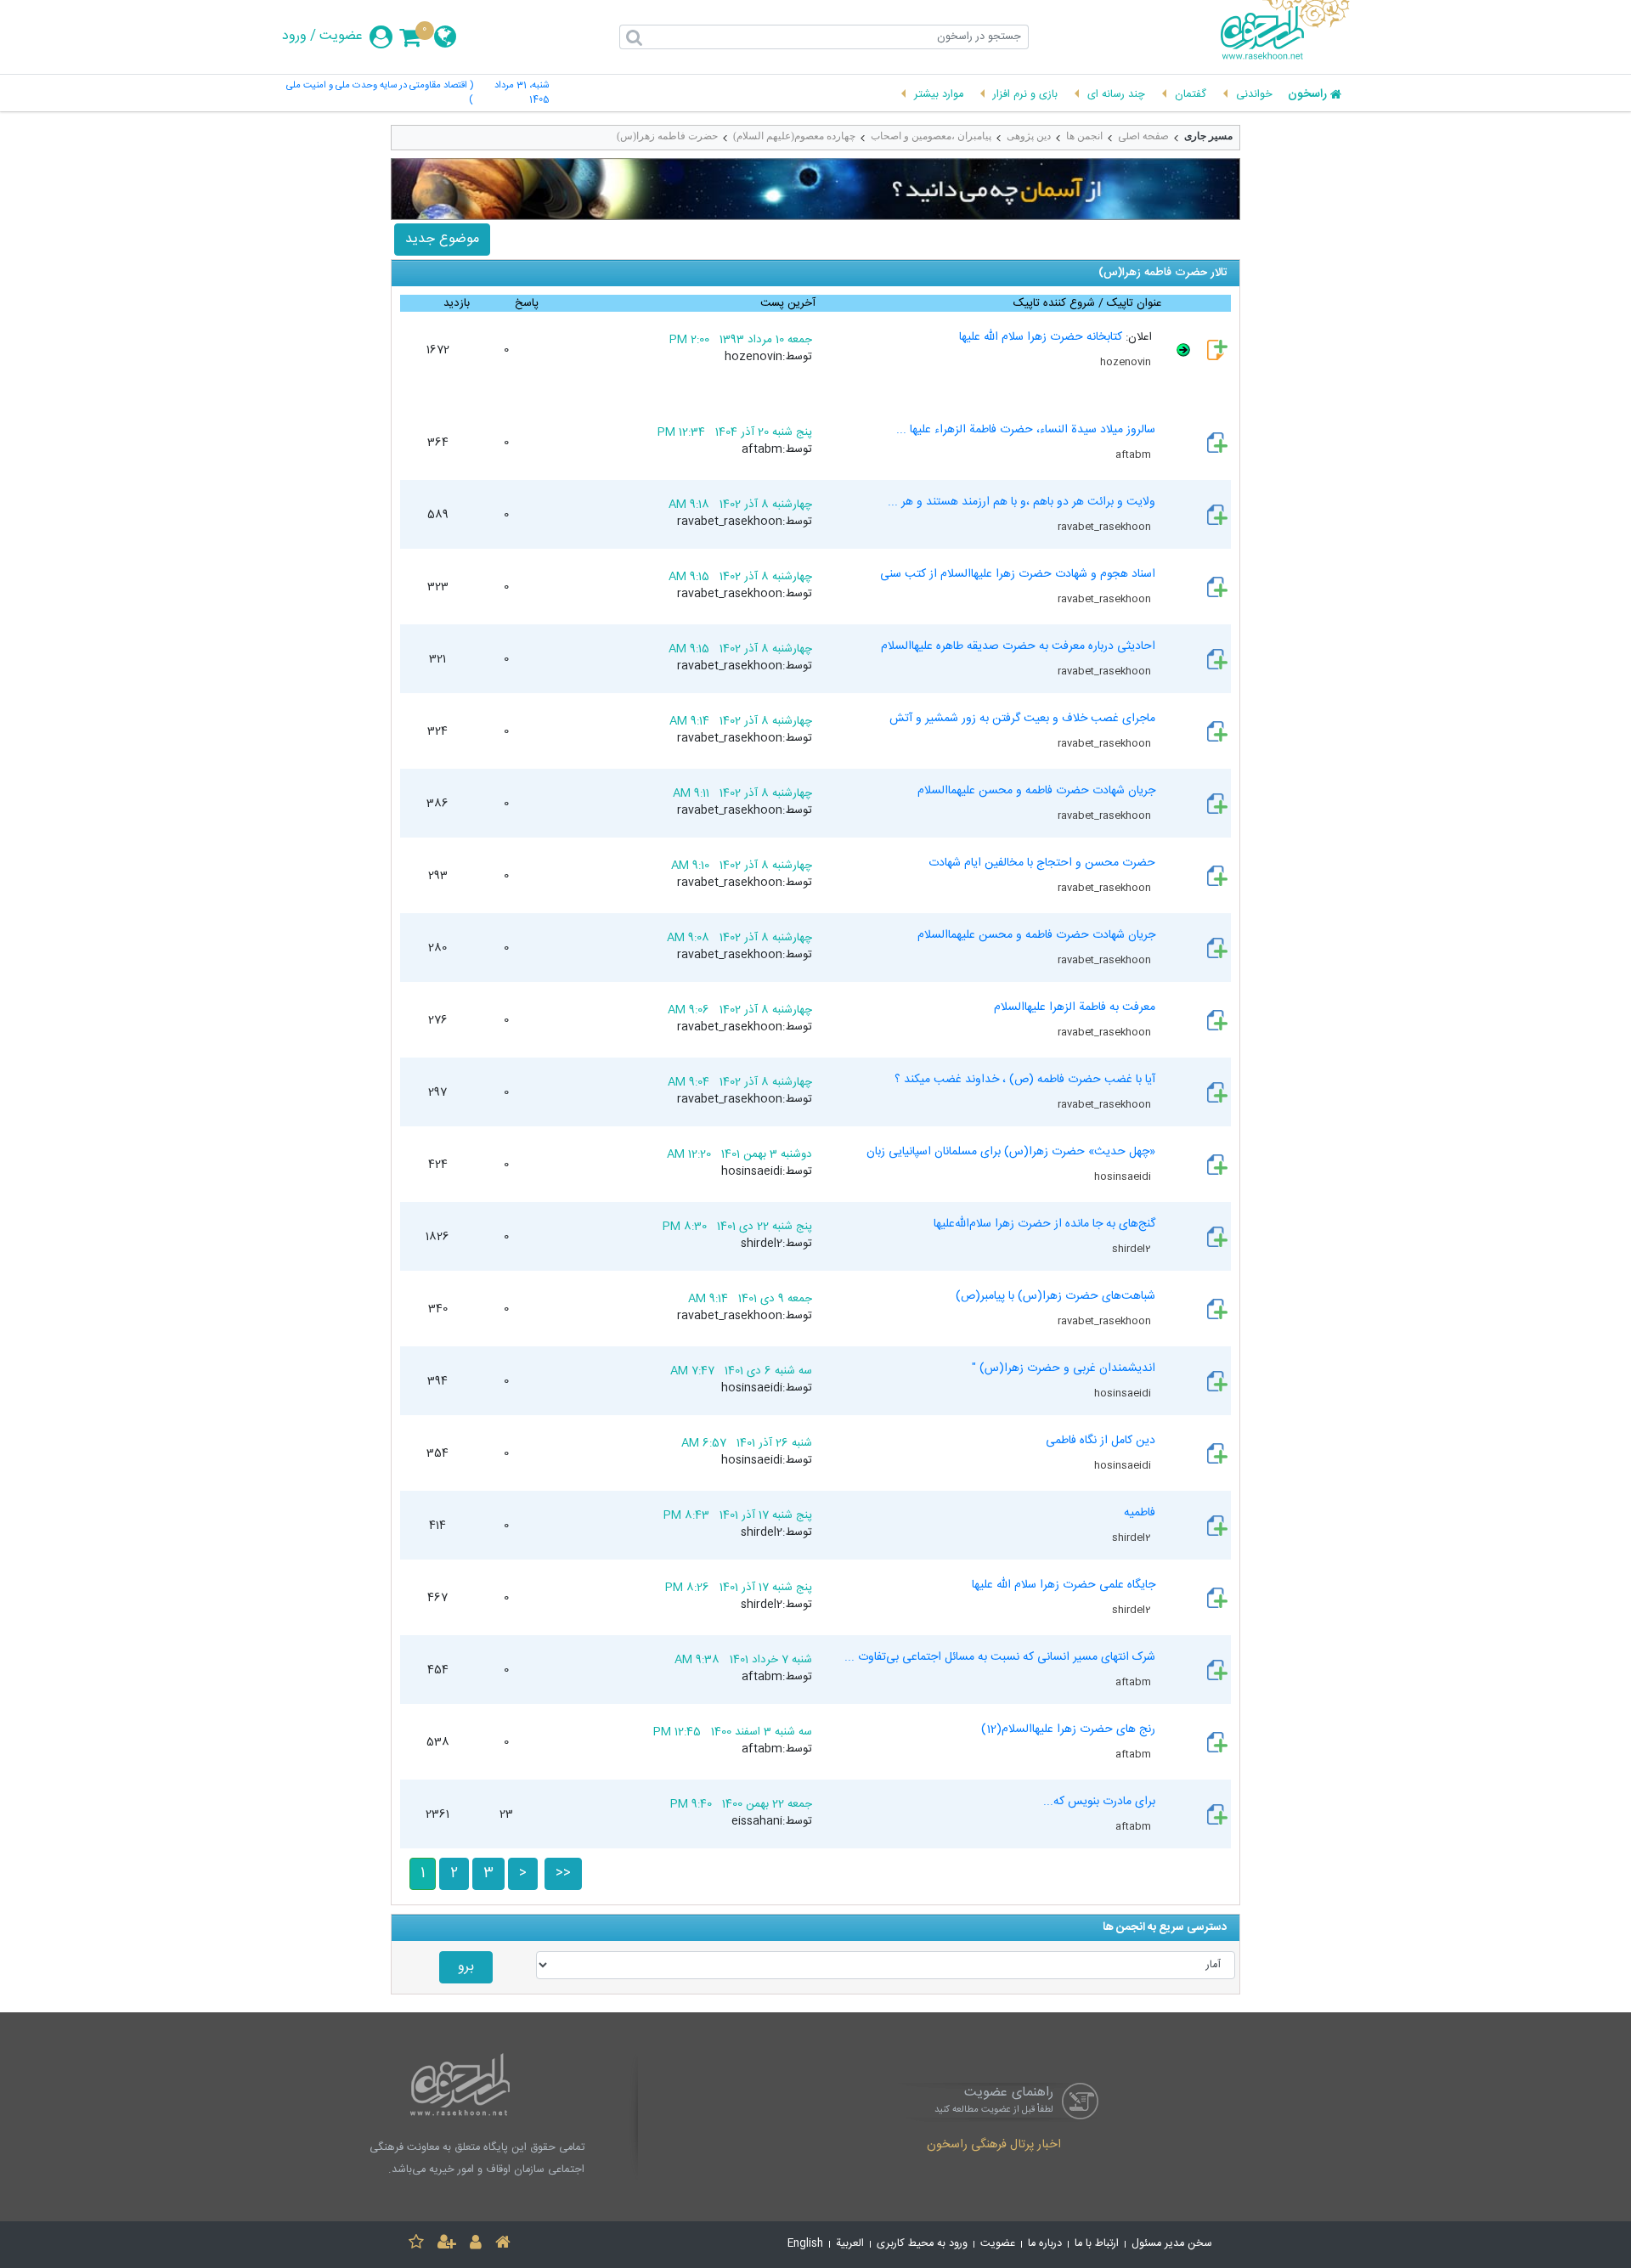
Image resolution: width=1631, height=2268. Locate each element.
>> (563, 1873)
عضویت (341, 37)
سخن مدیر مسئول (1172, 2244)
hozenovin (1127, 362)
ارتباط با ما (1097, 2244)
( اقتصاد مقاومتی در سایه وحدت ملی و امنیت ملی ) (380, 93)
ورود (294, 37)
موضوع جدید (442, 239)
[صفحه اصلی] (503, 2245)
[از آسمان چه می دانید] (815, 189)
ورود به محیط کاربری (922, 2244)
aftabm (1134, 454)
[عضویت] (447, 2245)
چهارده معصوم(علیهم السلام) (794, 136)
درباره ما (1045, 2244)
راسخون (1307, 95)
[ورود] (476, 2245)
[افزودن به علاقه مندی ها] (416, 2245)
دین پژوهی (1029, 136)
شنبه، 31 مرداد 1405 (522, 93)
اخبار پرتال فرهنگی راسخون (994, 2146)
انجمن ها (1084, 136)
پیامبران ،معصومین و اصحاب (931, 136)
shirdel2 (1133, 1249)
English (805, 2244)
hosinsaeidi (1124, 1176)
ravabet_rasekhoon (1106, 527)
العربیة (850, 2244)
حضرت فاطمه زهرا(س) (667, 136)
